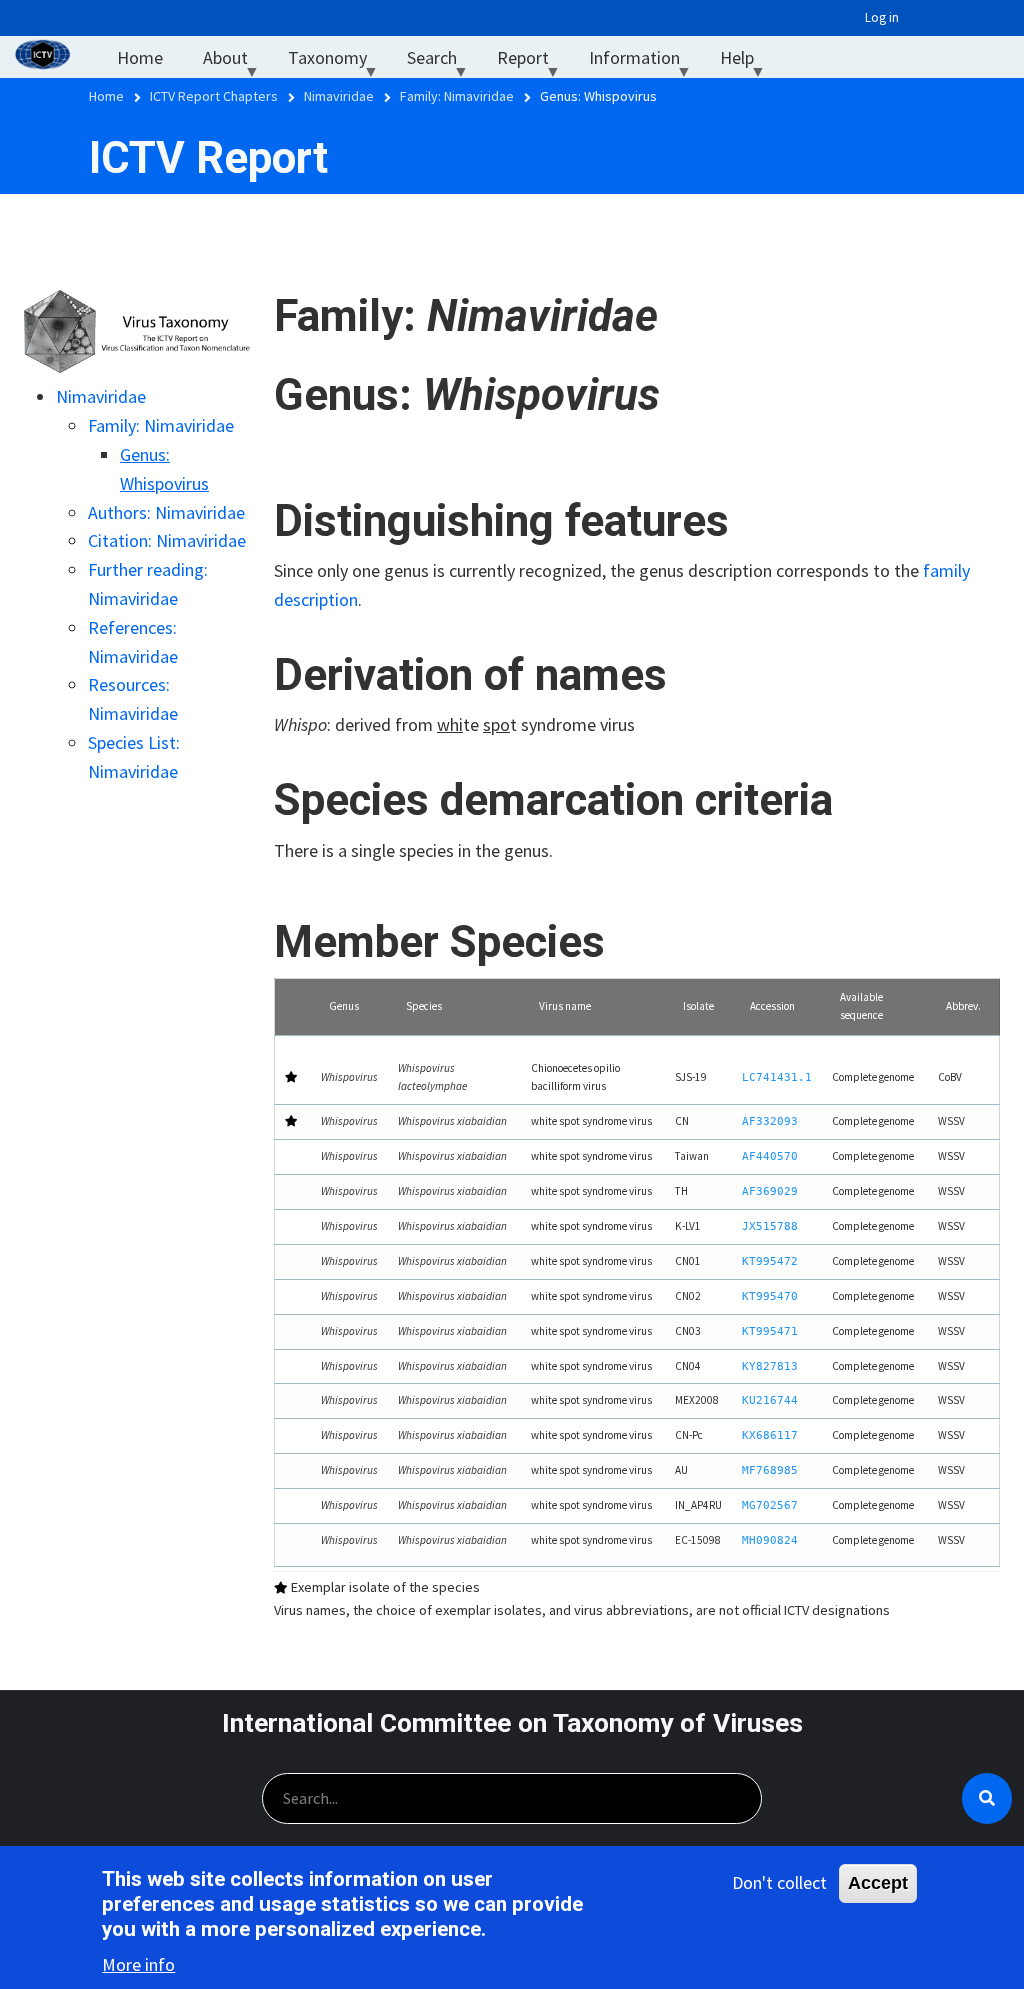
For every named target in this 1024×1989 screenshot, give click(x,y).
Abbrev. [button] (963, 1006)
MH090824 (770, 1540)
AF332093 (770, 1121)
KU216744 (770, 1400)
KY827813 (770, 1366)
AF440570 (770, 1156)
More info (138, 1964)
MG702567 (770, 1505)
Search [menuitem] (442, 62)
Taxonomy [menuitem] (337, 62)
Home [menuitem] (140, 57)
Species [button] (424, 1006)
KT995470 (770, 1296)
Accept (878, 1883)
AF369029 (770, 1191)
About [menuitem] (235, 62)
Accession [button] (772, 1006)
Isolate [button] (698, 1006)
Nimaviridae (101, 396)
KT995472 (770, 1261)
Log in (882, 17)
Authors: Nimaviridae (166, 512)
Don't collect (779, 1882)
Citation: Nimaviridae (167, 540)
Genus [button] (344, 1006)
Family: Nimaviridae (161, 425)
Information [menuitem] (644, 62)
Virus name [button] (565, 1006)
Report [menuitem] (533, 62)
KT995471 (770, 1331)
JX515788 (770, 1226)
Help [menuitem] (747, 62)
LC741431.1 (777, 1077)
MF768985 (770, 1470)
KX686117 (770, 1435)
